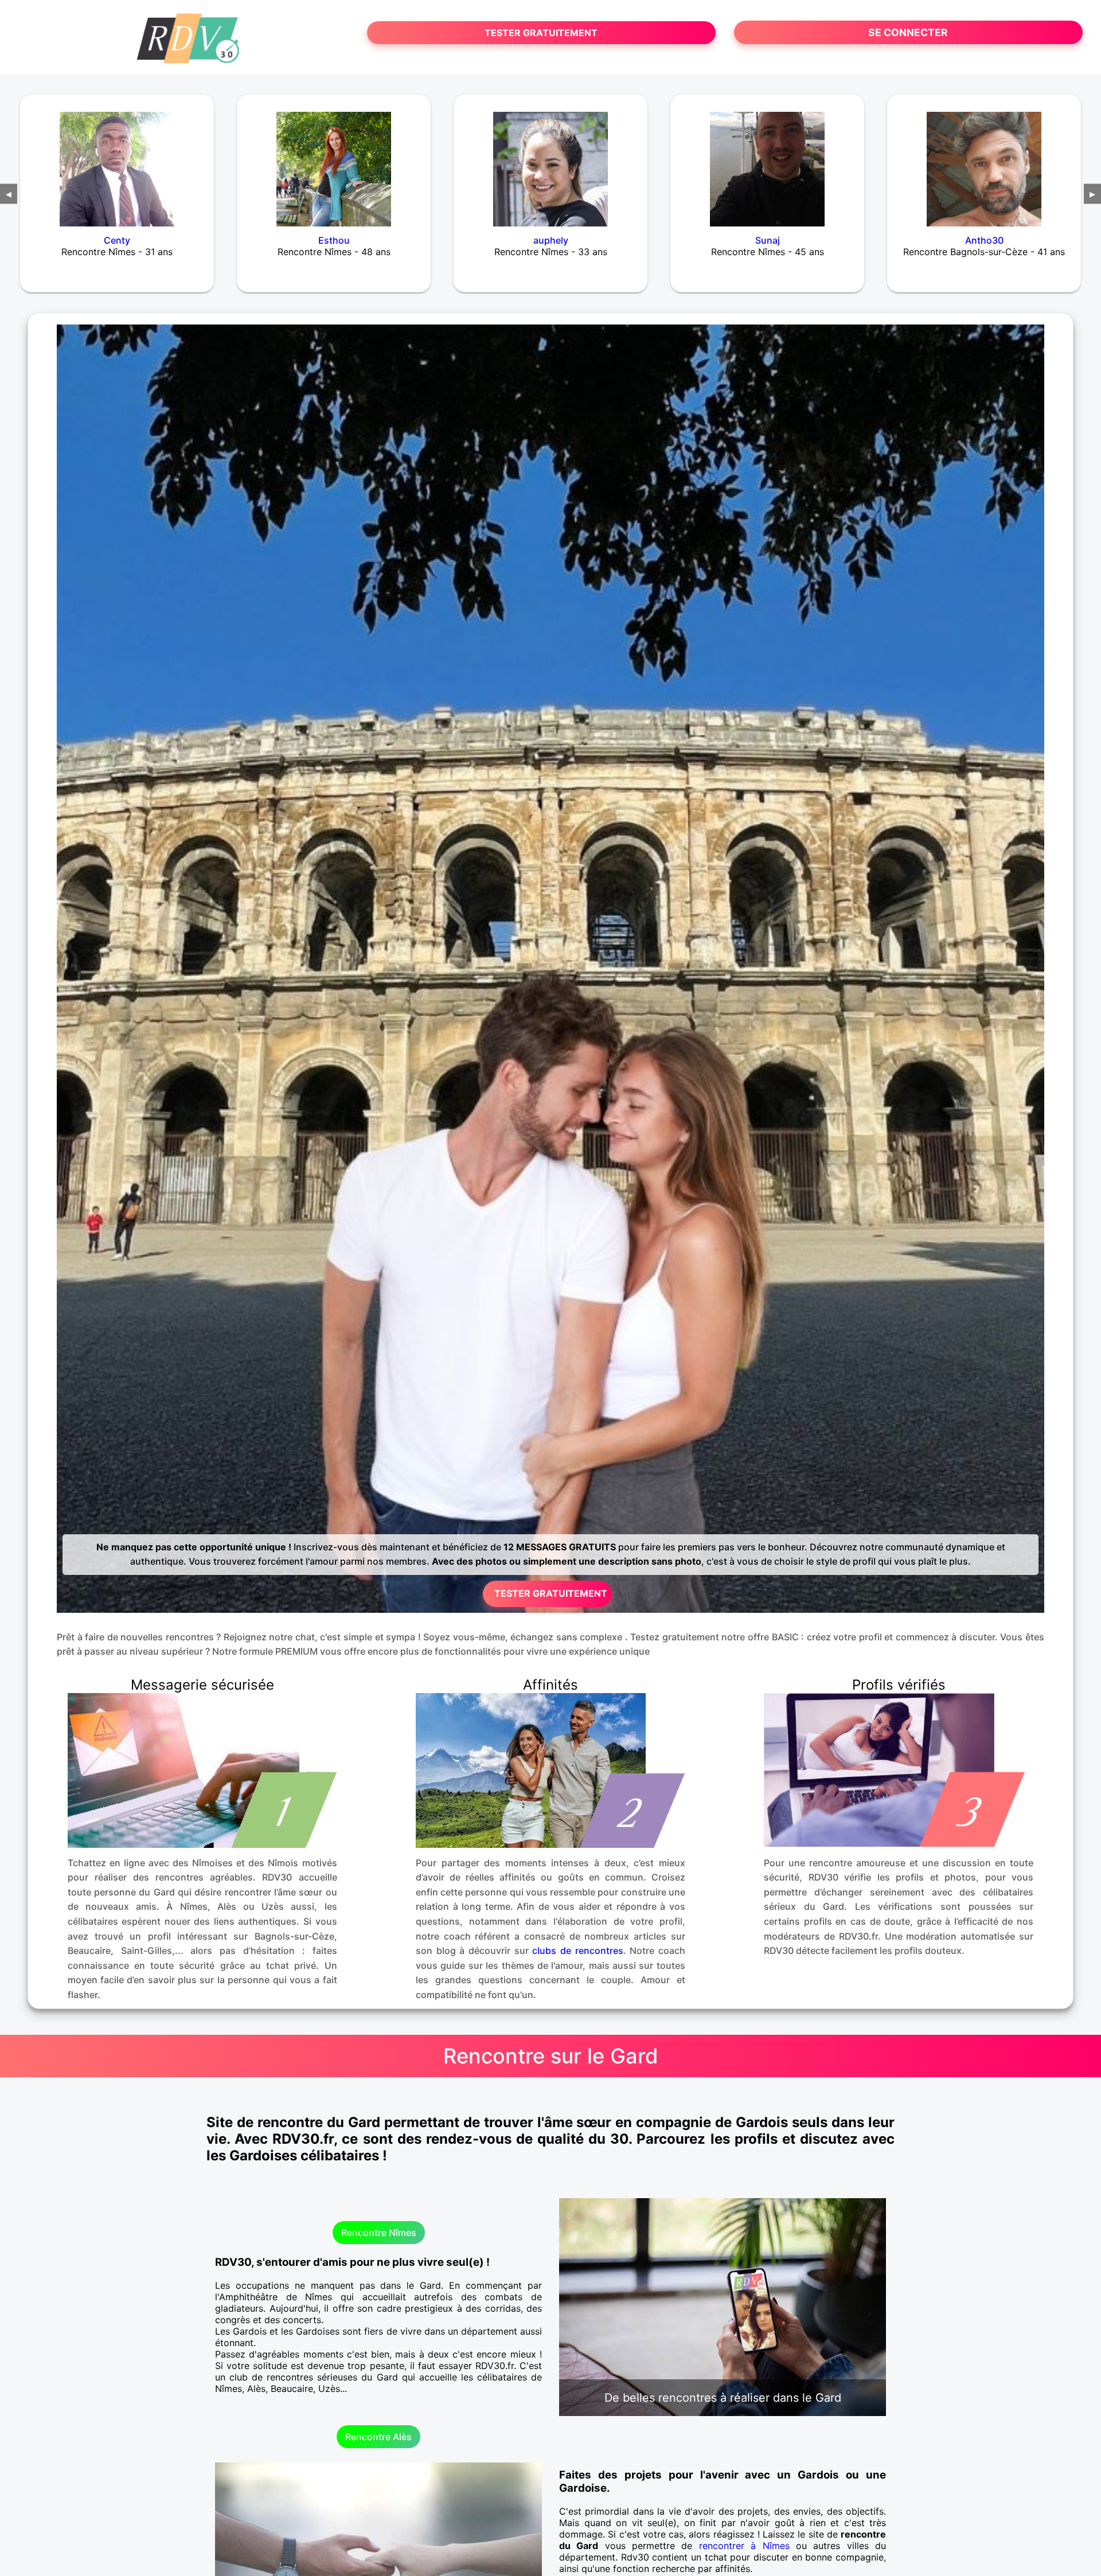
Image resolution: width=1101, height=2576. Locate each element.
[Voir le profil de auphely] (550, 162)
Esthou (334, 240)
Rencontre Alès (378, 2437)
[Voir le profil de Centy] (117, 162)
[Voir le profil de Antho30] (984, 162)
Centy (117, 240)
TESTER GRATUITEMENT (541, 33)
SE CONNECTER (908, 32)
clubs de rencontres (577, 1950)
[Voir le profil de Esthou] (334, 162)
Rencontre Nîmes (379, 2233)
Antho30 (984, 240)
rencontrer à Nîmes (744, 2546)
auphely (551, 240)
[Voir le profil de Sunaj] (767, 162)
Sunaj (768, 240)
